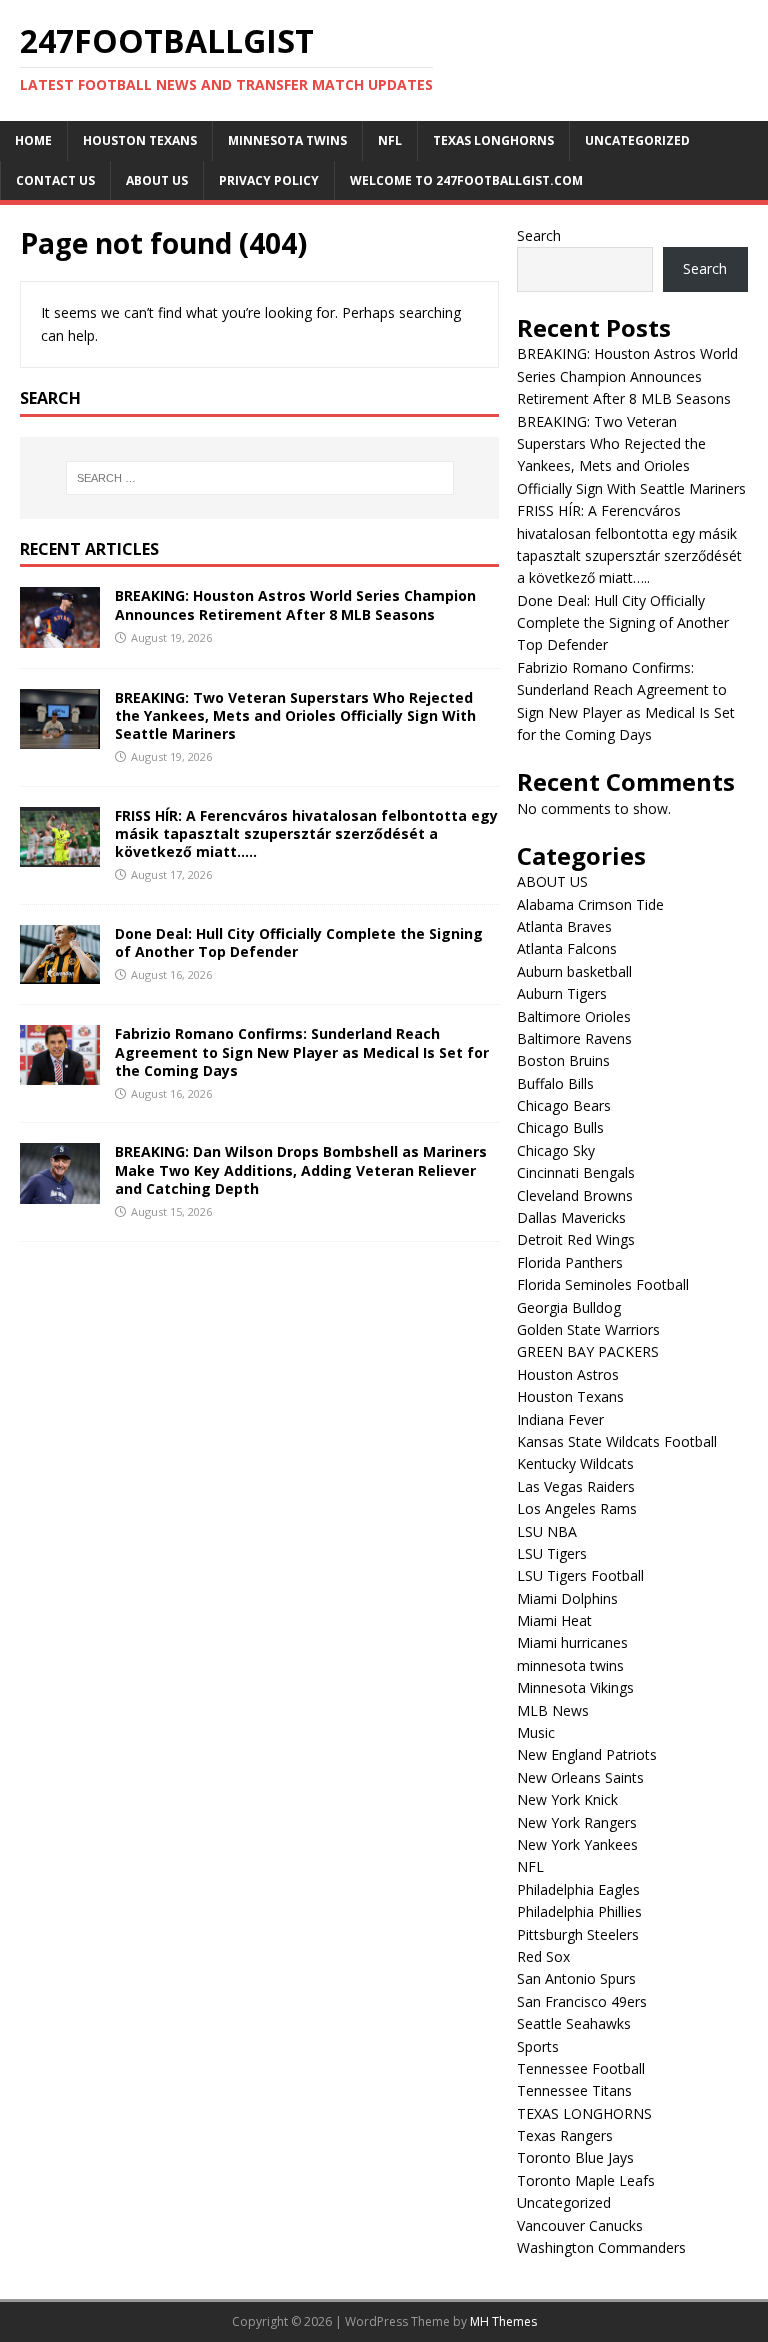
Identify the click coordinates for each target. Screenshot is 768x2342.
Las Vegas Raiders (576, 1486)
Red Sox (543, 1956)
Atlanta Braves (564, 926)
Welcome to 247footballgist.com (466, 180)
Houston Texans (140, 140)
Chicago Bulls (560, 1127)
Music (536, 1732)
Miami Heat (554, 1620)
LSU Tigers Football (580, 1575)
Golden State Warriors (588, 1329)
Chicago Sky (556, 1150)
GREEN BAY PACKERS (588, 1351)
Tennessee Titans (574, 2090)
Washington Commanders (601, 2247)
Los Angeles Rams (577, 1508)
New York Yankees (577, 1844)
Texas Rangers (565, 2135)
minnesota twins (287, 140)
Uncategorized (637, 140)
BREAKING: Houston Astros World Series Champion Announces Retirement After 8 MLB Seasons (295, 604)
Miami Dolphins (567, 1598)
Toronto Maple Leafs (586, 2180)
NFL (390, 140)
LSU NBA (547, 1531)
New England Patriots (587, 1754)
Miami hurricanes (572, 1642)
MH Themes (503, 2321)
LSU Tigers (552, 1553)
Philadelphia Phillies (579, 1911)
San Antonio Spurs (576, 1978)
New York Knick (567, 1799)
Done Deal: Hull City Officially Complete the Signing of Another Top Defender (299, 942)
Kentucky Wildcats (575, 1463)
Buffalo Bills (555, 1083)
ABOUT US (157, 180)
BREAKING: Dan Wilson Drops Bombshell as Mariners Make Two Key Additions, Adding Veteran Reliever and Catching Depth (301, 1169)
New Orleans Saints (580, 1777)
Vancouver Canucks (580, 2225)
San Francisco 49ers (582, 2001)
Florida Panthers (570, 1262)
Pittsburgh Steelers (578, 1934)
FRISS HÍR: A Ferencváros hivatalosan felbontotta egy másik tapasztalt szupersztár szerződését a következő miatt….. (306, 833)
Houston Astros (568, 1374)
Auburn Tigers (562, 993)
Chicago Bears (564, 1105)
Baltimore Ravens (574, 1038)
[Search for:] (259, 478)
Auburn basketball (574, 971)
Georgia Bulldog (569, 1307)
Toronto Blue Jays (575, 2157)
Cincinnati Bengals (576, 1172)
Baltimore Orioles (574, 1016)
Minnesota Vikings (575, 1687)
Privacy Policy (269, 180)
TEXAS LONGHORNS (493, 140)
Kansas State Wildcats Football (617, 1441)
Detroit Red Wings (576, 1239)
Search (539, 235)
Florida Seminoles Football (603, 1284)
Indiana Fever (560, 1419)
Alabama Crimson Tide (590, 904)
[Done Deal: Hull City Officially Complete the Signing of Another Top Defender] (60, 972)
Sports (538, 2046)
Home (33, 140)
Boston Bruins (563, 1060)
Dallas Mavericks (571, 1217)
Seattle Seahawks (574, 2023)
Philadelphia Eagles (578, 1889)
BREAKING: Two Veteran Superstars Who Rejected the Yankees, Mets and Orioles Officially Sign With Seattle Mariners (295, 715)
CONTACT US (55, 180)
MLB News (553, 1710)
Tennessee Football (581, 2068)
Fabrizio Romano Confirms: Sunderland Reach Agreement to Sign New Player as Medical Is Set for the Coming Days (302, 1051)
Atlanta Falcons (567, 948)
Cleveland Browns (575, 1195)
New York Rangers (577, 1822)
